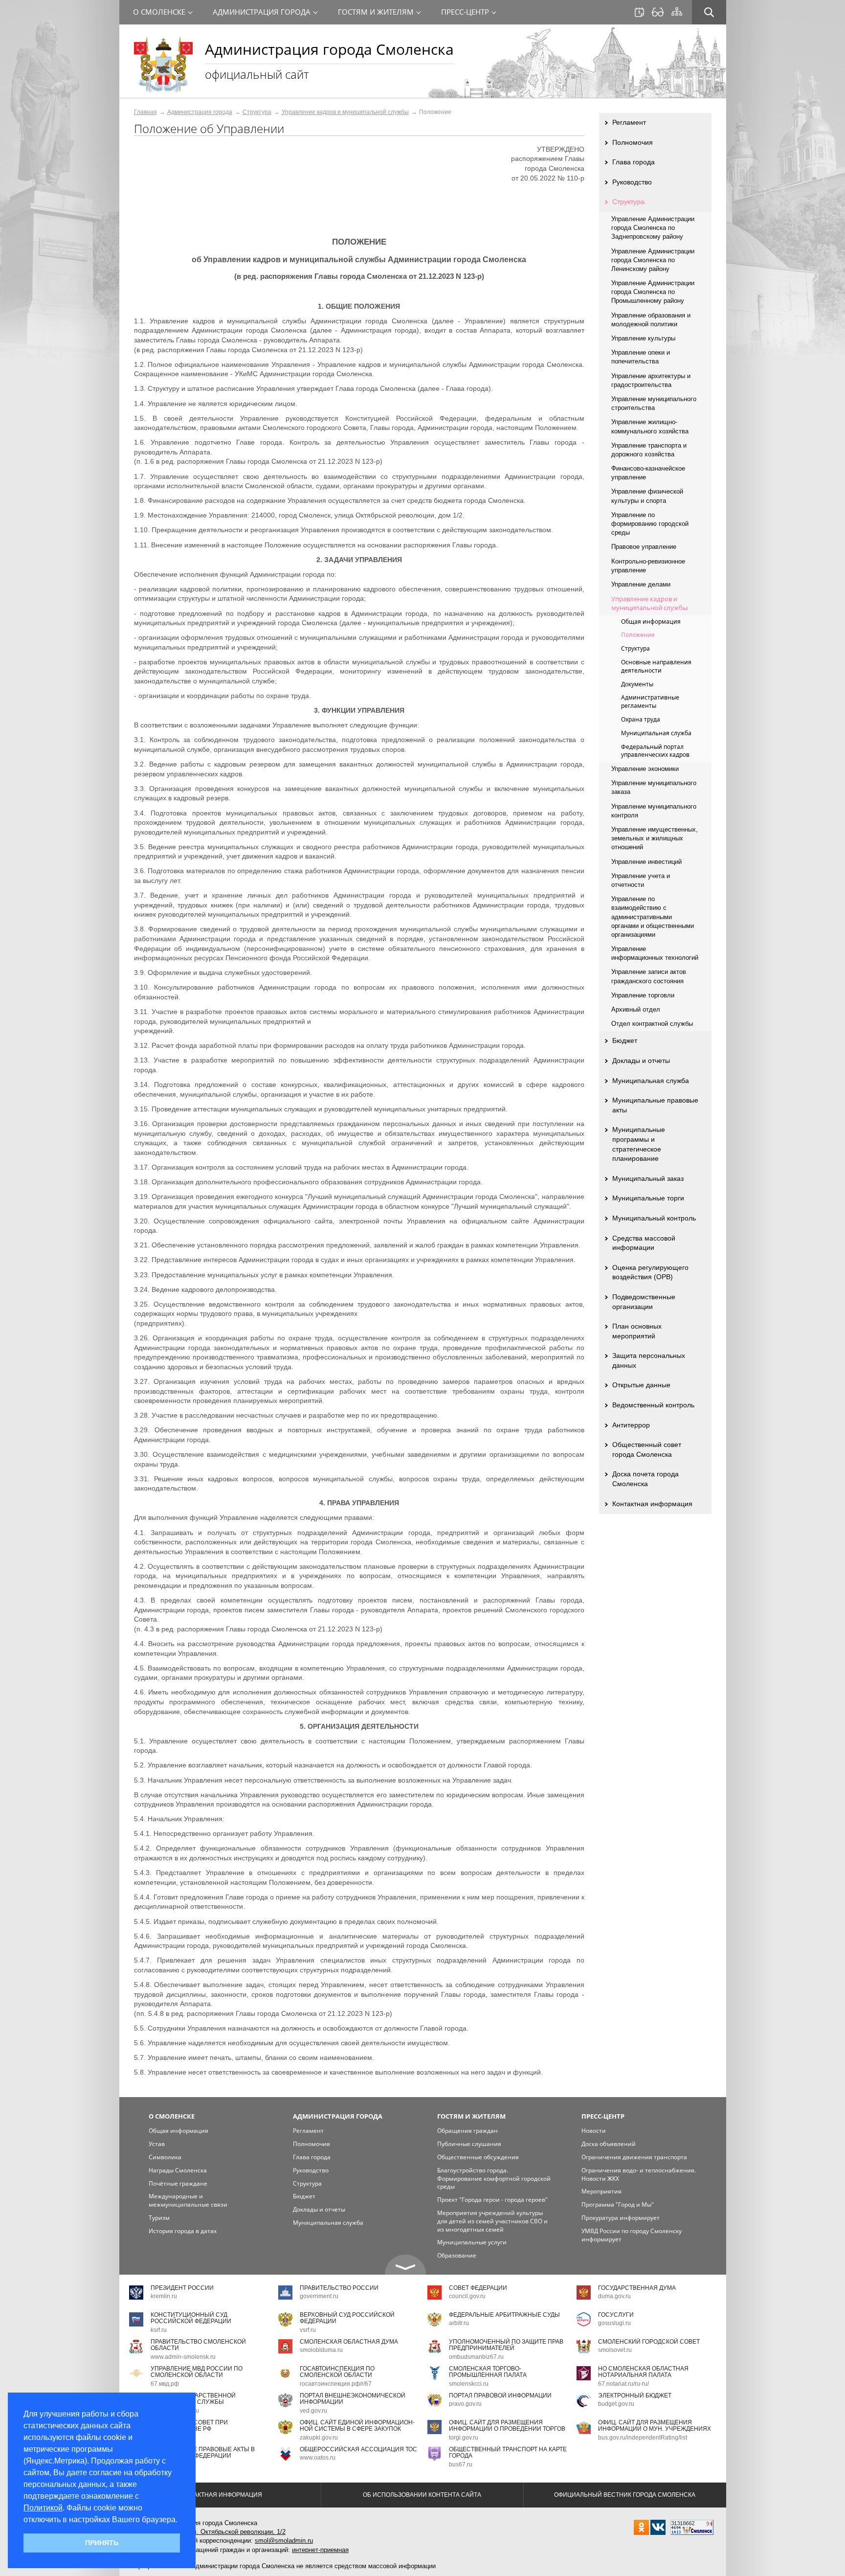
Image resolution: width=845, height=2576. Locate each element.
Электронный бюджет (635, 2395)
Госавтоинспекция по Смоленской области (337, 2372)
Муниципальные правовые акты (655, 1105)
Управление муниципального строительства (654, 403)
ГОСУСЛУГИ (616, 2315)
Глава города (634, 162)
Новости (594, 2131)
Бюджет (625, 1040)
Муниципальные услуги (472, 2242)
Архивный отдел (636, 1009)
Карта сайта (677, 12)
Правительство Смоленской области (198, 2345)
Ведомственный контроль (653, 1405)
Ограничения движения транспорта (634, 2157)
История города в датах (183, 2231)
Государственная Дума (637, 2288)
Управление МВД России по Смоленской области (197, 2372)
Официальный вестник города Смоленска (625, 2495)
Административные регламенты (650, 701)
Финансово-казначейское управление (648, 473)
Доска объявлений (609, 2144)
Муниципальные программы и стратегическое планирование (639, 1144)
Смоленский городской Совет (649, 2342)
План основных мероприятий (637, 1331)
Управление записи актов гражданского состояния (649, 976)
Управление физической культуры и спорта (647, 496)
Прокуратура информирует (621, 2218)
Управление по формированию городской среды (650, 524)
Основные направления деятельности (656, 666)
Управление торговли (643, 995)
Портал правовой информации (500, 2395)
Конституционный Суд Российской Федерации (191, 2318)
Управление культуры (643, 338)
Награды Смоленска (178, 2170)
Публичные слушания (469, 2144)
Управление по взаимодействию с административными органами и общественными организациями (653, 917)
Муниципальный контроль (654, 1218)
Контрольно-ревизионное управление (648, 566)
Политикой (43, 2508)
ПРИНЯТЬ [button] (102, 2543)
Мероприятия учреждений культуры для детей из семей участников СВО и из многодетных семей (492, 2221)
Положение (638, 635)
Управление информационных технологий (655, 953)
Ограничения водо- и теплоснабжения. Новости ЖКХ (639, 2174)
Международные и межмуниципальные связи (188, 2200)
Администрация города (200, 112)
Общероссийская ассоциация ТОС (358, 2449)
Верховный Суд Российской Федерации (347, 2318)
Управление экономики (645, 769)
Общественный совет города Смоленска (647, 1449)
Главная (145, 112)
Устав (157, 2144)
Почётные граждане (178, 2183)
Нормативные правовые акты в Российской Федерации (203, 2452)
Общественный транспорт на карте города (508, 2452)
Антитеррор (631, 1425)
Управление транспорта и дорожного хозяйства (649, 450)
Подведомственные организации (644, 1302)
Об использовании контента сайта (422, 2495)
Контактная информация (652, 1504)
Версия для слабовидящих (658, 12)
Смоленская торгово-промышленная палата (488, 2372)
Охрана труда (641, 719)
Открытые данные (641, 1385)
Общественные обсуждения (478, 2157)
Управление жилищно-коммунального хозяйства (650, 426)
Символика (165, 2157)
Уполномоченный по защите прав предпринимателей (506, 2345)
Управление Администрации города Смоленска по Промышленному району (653, 292)
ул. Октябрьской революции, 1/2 (237, 2532)
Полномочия (633, 142)
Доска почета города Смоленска (645, 1479)
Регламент (629, 122)
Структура (257, 112)
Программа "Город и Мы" (618, 2204)
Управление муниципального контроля (654, 811)
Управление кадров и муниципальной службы (345, 112)
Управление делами (641, 584)
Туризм (159, 2218)
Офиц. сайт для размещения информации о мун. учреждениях (655, 2426)
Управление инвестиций (646, 862)
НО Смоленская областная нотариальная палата (643, 2372)
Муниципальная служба (656, 733)
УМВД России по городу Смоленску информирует (632, 2235)
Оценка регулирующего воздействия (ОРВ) (650, 1272)
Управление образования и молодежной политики (651, 320)
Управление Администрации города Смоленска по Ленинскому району (653, 260)
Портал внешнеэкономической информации (353, 2399)
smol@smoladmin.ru (284, 2541)
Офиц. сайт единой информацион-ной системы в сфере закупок (357, 2426)
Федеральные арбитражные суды (504, 2315)
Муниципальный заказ (648, 1178)
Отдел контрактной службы (652, 1024)
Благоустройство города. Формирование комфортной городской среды (494, 2179)
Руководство (632, 182)
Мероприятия (601, 2191)
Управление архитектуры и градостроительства (651, 380)
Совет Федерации (478, 2288)
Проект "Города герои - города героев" (492, 2200)
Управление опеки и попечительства (641, 357)
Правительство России (339, 2288)
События (639, 12)
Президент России (182, 2288)
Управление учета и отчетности (641, 880)
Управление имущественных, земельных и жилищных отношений (655, 838)
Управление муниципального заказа (654, 787)
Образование (457, 2255)
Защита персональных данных (649, 1360)
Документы (637, 684)
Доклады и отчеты (641, 1061)
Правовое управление (644, 547)
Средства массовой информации (644, 1243)
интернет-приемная (320, 2550)
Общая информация (651, 621)
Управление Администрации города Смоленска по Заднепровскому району (653, 228)
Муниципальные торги (648, 1198)
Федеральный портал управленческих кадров (655, 751)
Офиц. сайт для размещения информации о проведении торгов (507, 2426)
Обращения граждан (467, 2131)
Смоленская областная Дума (349, 2342)
